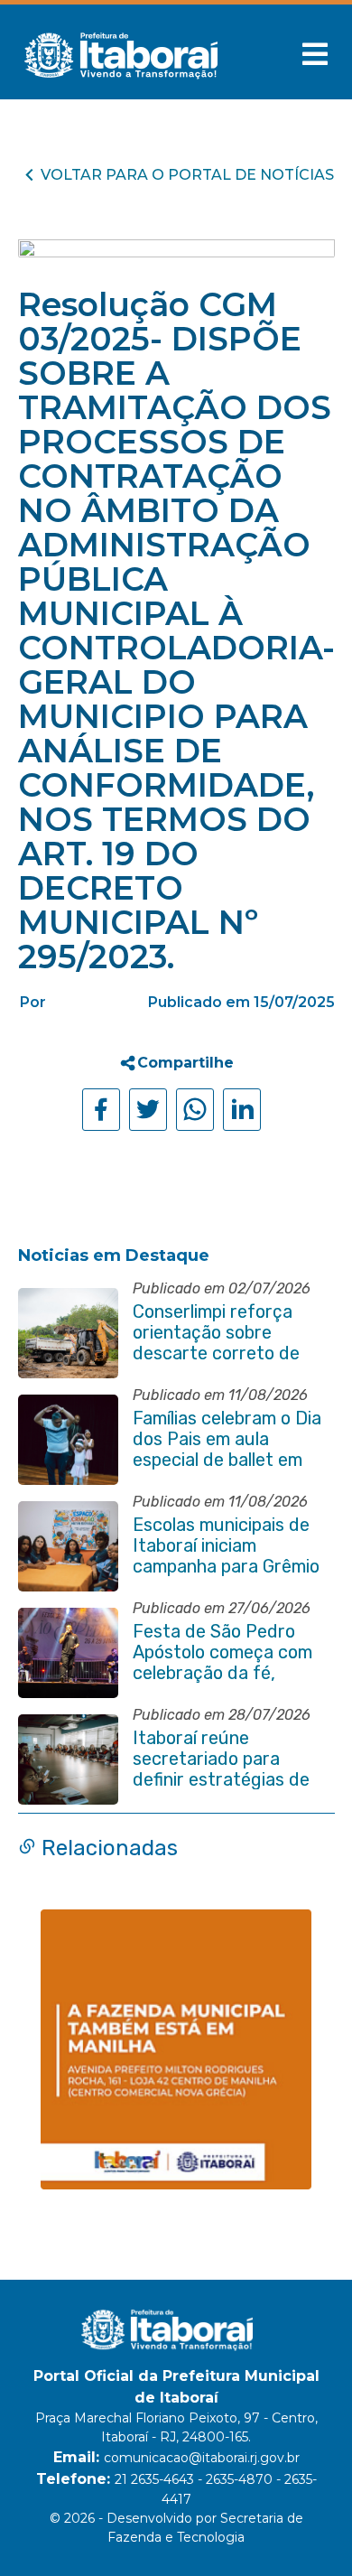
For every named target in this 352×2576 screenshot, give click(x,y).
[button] (315, 54)
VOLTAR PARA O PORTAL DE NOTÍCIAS (187, 175)
